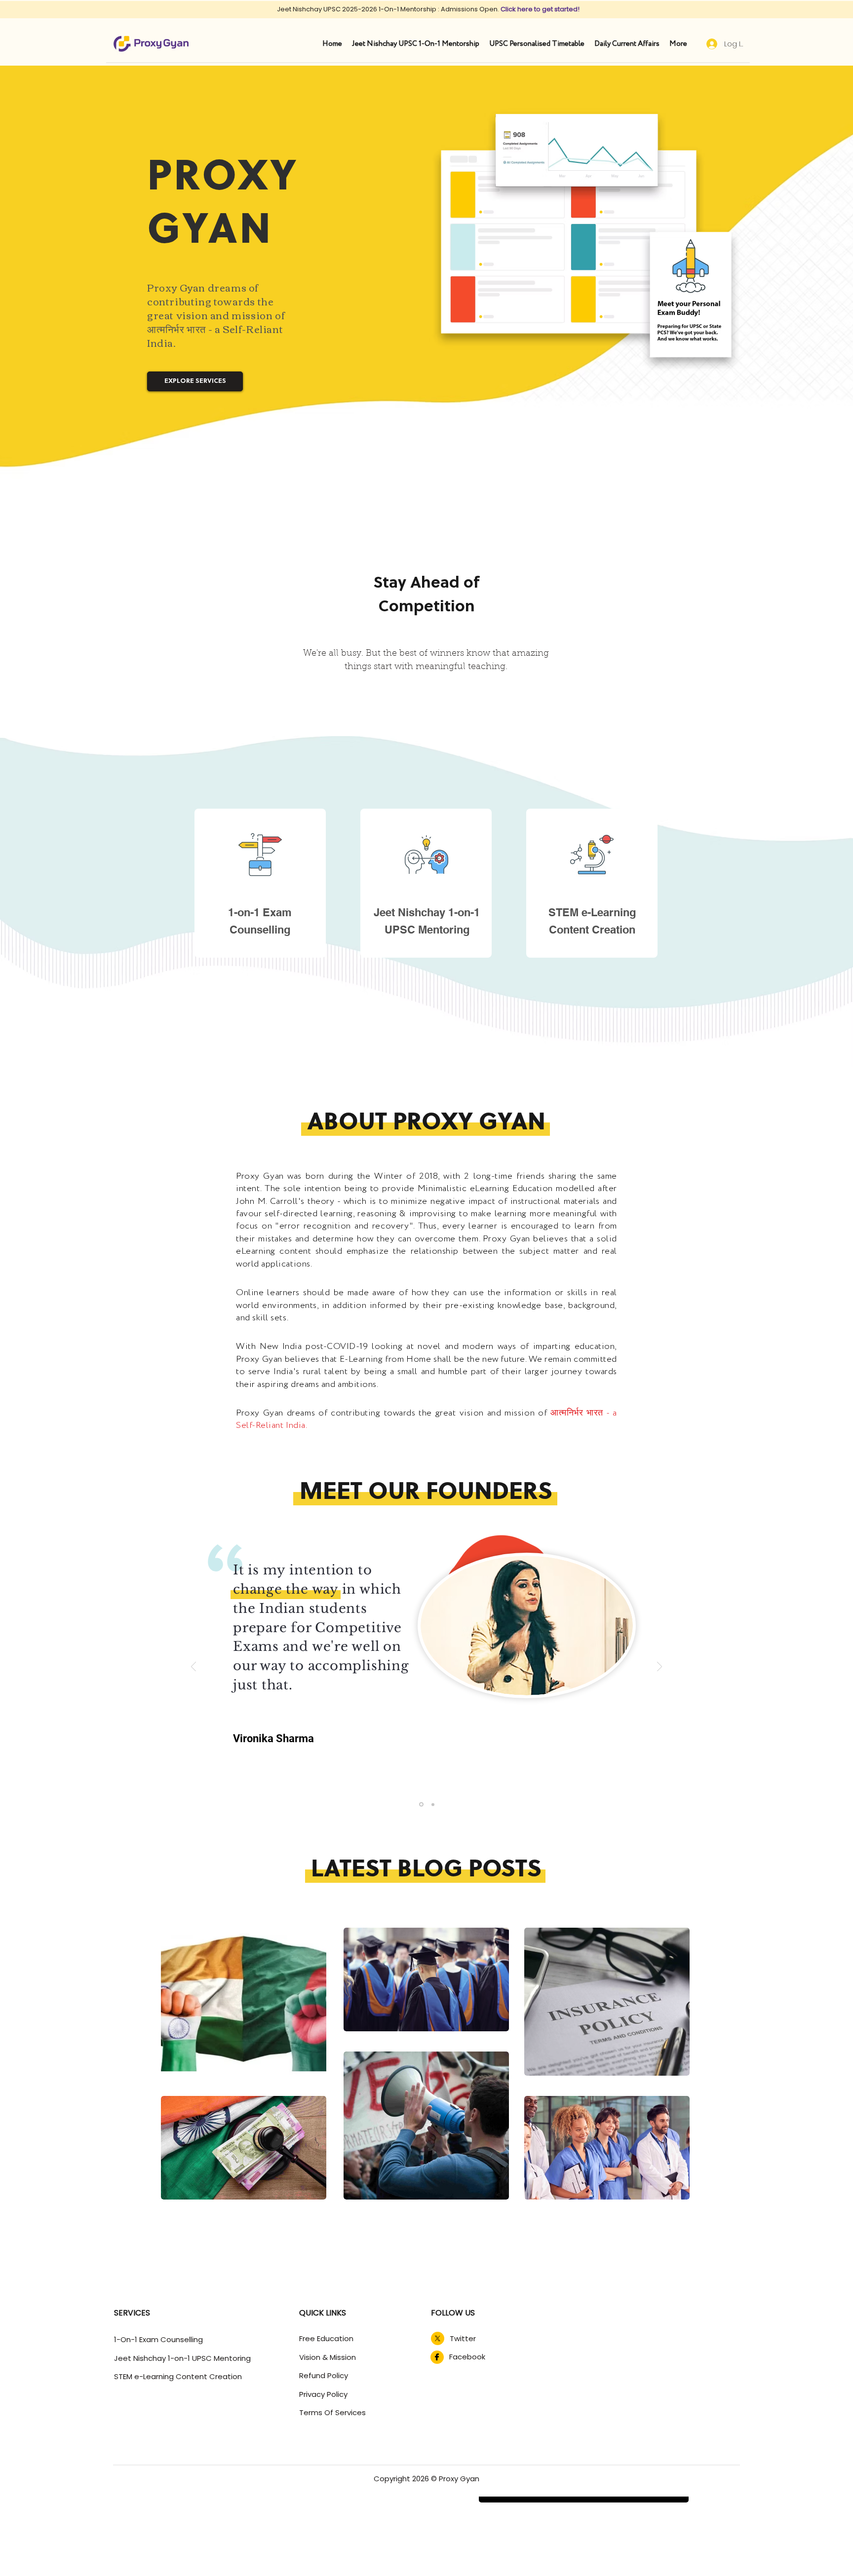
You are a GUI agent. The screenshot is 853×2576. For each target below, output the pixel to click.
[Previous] (194, 1667)
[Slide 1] (421, 1805)
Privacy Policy (323, 2394)
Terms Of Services (332, 2412)
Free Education (326, 2338)
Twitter (463, 2338)
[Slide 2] (433, 1804)
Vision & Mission (328, 2357)
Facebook (467, 2357)
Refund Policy (324, 2375)
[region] (261, 887)
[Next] (659, 1667)
